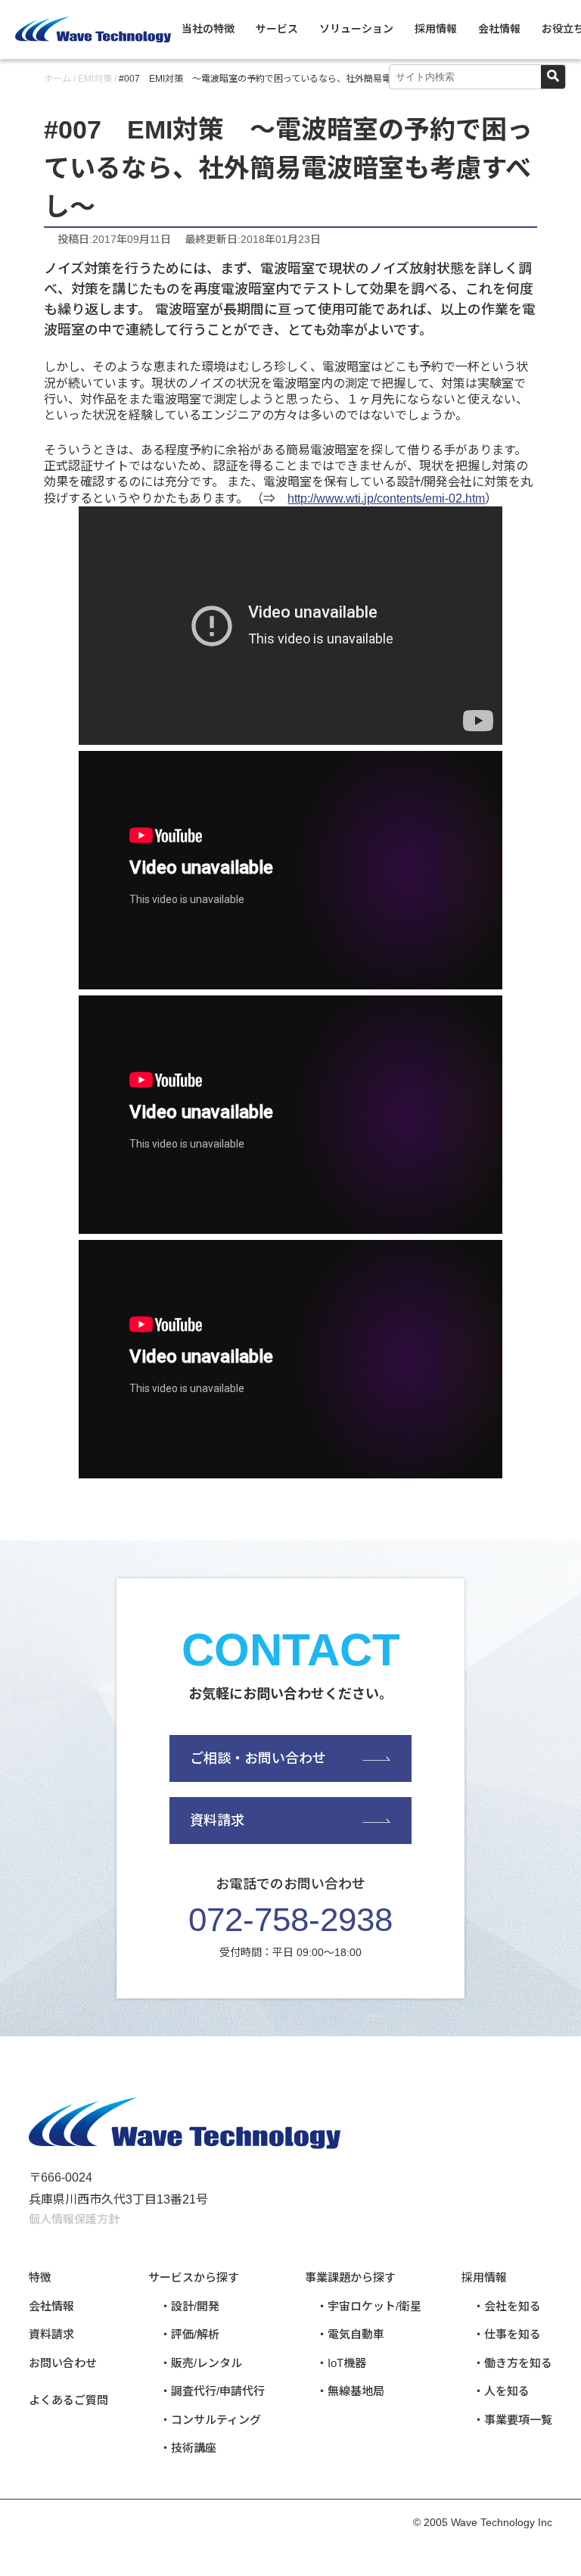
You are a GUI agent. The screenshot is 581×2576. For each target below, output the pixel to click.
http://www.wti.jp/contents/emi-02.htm (386, 498)
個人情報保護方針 (74, 2219)
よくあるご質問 (68, 2400)
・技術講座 (188, 2448)
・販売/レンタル (201, 2363)
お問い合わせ (63, 2363)
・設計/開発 (190, 2306)
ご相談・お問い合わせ (258, 1758)
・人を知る (501, 2391)
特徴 (40, 2277)
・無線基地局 (350, 2391)
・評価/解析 (190, 2334)
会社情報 (499, 29)
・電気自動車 (350, 2334)
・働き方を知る (513, 2363)
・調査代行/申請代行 (212, 2391)
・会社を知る (507, 2306)
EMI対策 (95, 79)
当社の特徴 (208, 29)
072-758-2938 (290, 1919)
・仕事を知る (507, 2334)
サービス (277, 29)
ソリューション (356, 29)
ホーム (57, 79)
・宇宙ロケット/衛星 (369, 2306)
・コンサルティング (210, 2420)
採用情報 (436, 29)
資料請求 (217, 1821)
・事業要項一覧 (513, 2420)
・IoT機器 (341, 2363)
